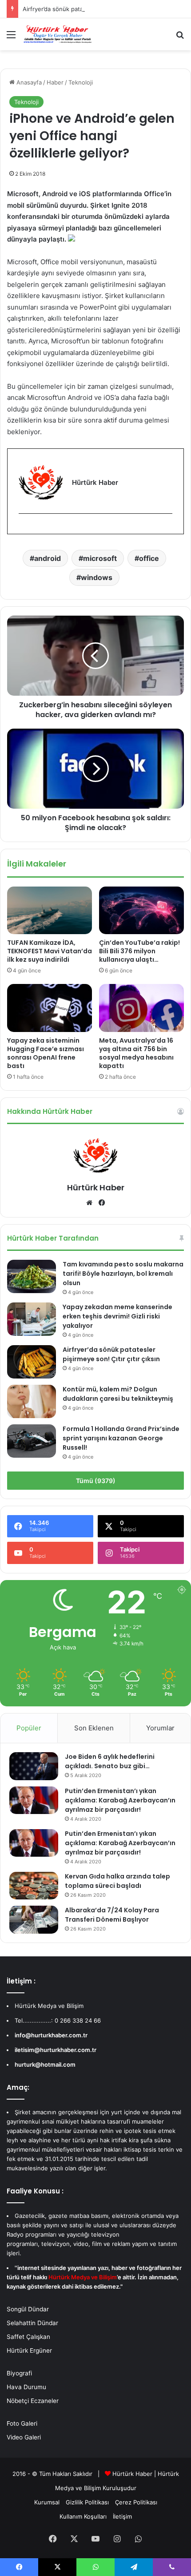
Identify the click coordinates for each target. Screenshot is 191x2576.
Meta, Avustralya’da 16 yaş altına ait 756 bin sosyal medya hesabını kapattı (136, 1053)
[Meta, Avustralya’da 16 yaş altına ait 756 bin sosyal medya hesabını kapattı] (141, 1008)
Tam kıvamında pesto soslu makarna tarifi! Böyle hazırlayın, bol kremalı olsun (123, 1274)
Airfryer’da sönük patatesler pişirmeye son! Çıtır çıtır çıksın (103, 9)
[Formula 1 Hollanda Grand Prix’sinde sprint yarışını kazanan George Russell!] (32, 1441)
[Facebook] (24, 528)
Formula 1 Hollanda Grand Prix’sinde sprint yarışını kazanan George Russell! (121, 1438)
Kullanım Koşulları (83, 2516)
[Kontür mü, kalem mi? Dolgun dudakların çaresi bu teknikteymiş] (32, 1401)
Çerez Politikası (136, 2502)
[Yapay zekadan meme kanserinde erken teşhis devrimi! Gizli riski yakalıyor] (32, 1319)
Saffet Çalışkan (28, 2337)
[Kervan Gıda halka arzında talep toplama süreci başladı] (34, 1886)
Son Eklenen (94, 1728)
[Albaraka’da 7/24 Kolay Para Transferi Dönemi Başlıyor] (34, 1919)
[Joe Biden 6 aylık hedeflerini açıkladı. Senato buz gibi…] (34, 1766)
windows (97, 577)
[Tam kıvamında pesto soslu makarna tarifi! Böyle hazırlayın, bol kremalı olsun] (32, 1276)
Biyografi (19, 2373)
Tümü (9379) (96, 1481)
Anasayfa (28, 82)
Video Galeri (24, 2437)
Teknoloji (81, 82)
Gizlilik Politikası (87, 2502)
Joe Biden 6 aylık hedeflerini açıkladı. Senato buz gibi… (110, 1761)
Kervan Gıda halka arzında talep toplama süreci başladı (117, 1881)
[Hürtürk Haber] (58, 34)
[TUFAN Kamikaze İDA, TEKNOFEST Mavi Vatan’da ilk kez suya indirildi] (50, 910)
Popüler (29, 1728)
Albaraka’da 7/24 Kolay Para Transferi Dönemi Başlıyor (112, 1915)
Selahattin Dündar (32, 2323)
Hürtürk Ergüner (29, 2350)
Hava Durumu (26, 2387)
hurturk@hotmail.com (45, 2064)
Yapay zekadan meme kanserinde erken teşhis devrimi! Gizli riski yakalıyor (117, 1316)
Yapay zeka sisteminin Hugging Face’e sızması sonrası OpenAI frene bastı (46, 1053)
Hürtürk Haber (96, 1187)
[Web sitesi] (89, 1203)
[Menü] (11, 38)
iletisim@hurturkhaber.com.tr (56, 2050)
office (149, 558)
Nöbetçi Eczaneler (33, 2401)
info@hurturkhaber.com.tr (51, 2035)
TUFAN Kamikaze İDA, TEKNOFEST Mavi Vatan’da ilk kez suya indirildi (50, 951)
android (48, 558)
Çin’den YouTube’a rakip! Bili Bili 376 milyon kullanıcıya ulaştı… (139, 951)
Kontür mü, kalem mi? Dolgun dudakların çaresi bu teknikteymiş (118, 1394)
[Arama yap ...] (180, 38)
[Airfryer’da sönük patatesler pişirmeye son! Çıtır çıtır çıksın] (32, 1362)
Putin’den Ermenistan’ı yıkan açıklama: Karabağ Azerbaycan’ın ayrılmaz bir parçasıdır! (120, 1800)
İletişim (122, 2516)
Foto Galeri (22, 2423)
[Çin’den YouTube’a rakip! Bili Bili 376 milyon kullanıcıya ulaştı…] (141, 910)
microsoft (100, 558)
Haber (55, 82)
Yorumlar (160, 1728)
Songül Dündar (28, 2309)
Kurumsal (47, 2502)
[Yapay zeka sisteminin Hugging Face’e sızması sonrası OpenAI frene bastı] (50, 1008)
